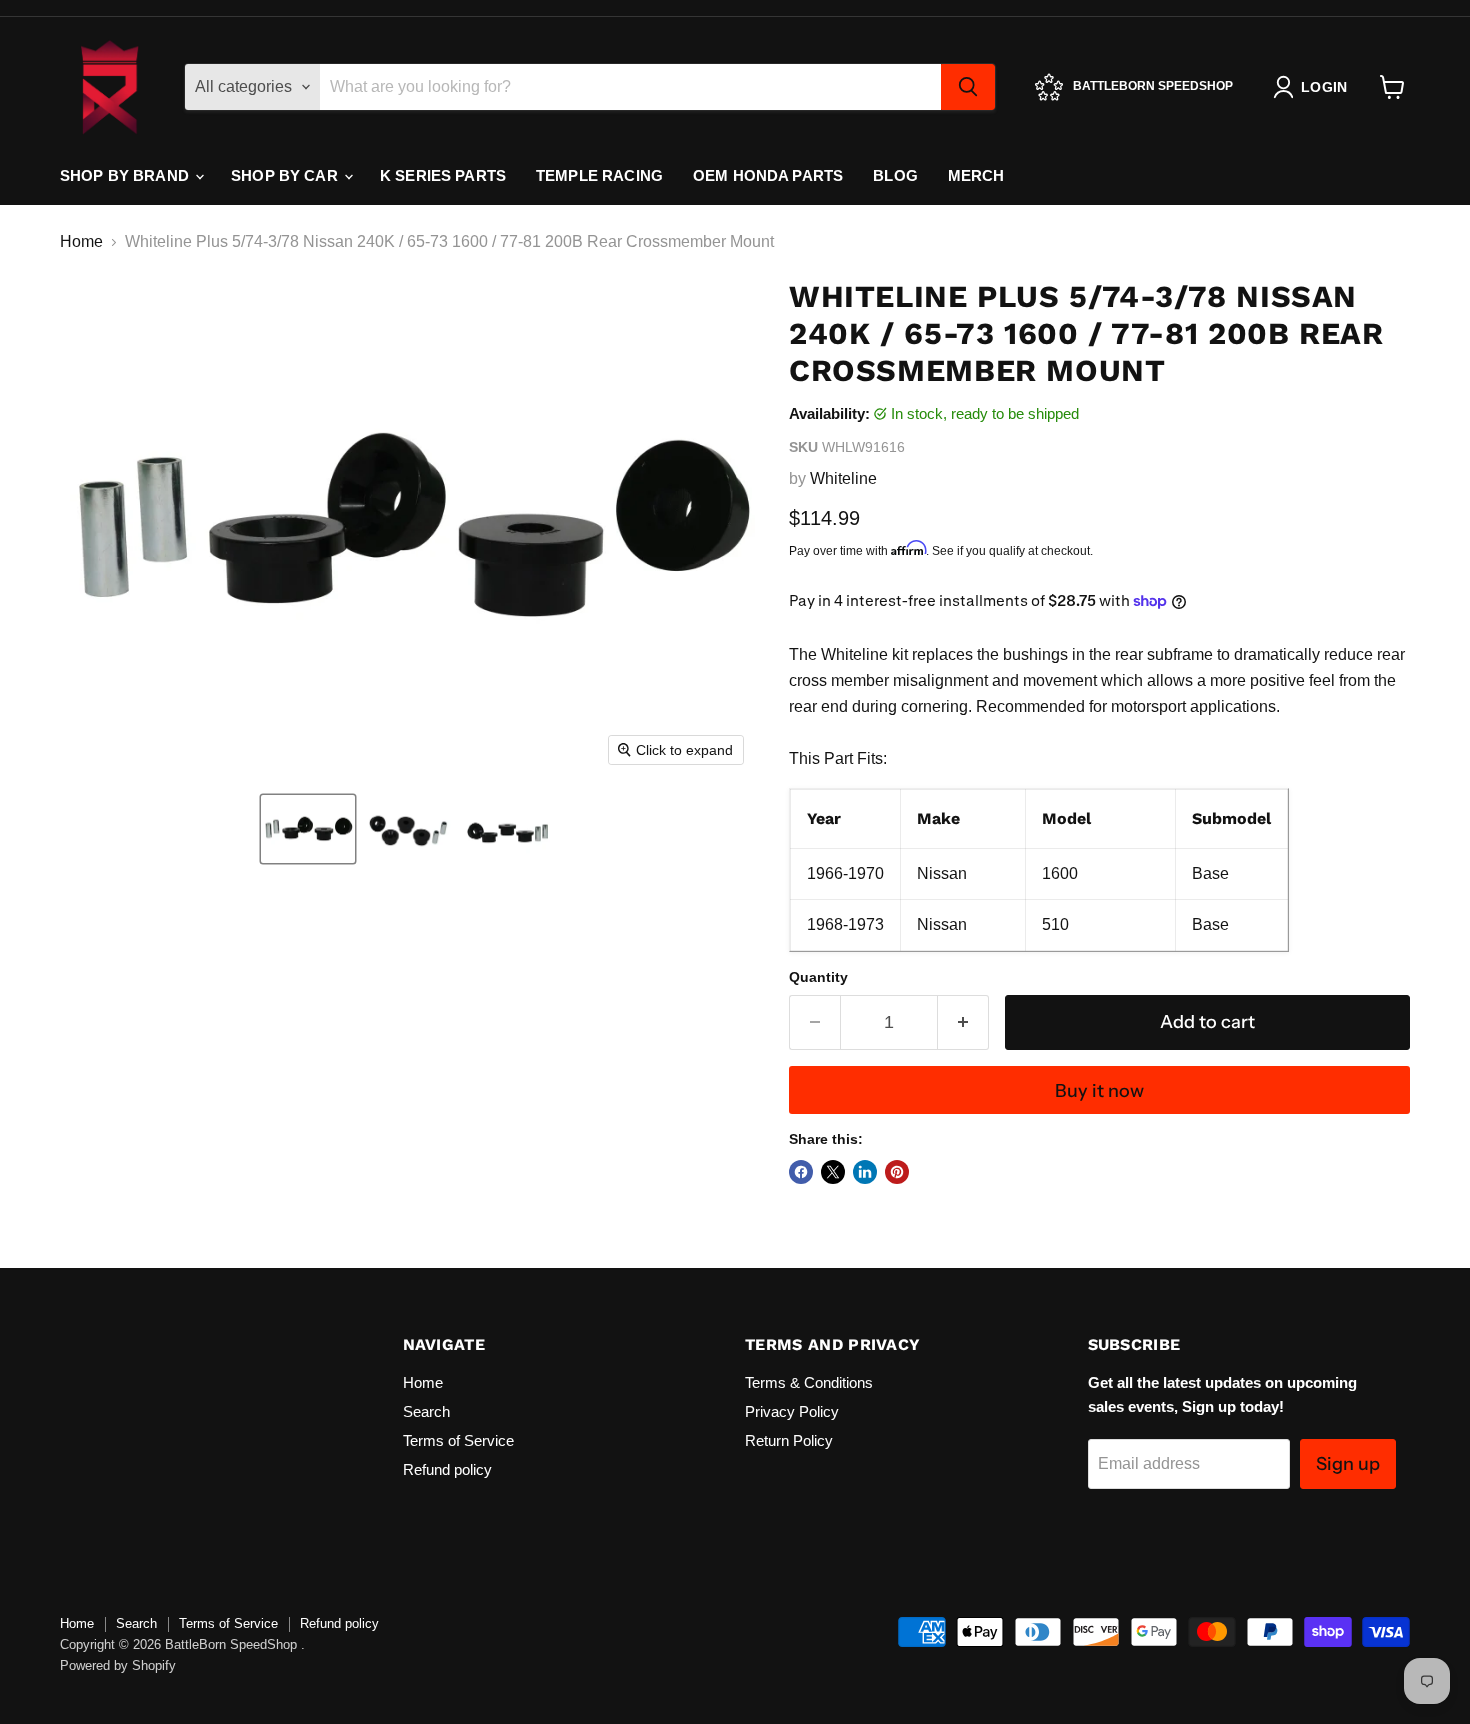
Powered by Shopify (118, 1665)
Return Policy (789, 1440)
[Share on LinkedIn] (865, 1172)
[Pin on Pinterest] (897, 1172)
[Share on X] (833, 1172)
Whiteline (843, 478)
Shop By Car (286, 175)
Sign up (1348, 1464)
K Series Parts (443, 175)
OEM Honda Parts (768, 175)
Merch (976, 175)
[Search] (968, 87)
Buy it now (1099, 1091)
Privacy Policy (792, 1411)
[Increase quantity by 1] (963, 1022)
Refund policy (447, 1469)
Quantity (818, 977)
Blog (895, 175)
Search (426, 1411)
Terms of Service (458, 1440)
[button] (308, 829)
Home (81, 241)
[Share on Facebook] (801, 1172)
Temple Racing (599, 175)
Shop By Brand (126, 175)
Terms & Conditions (809, 1382)
